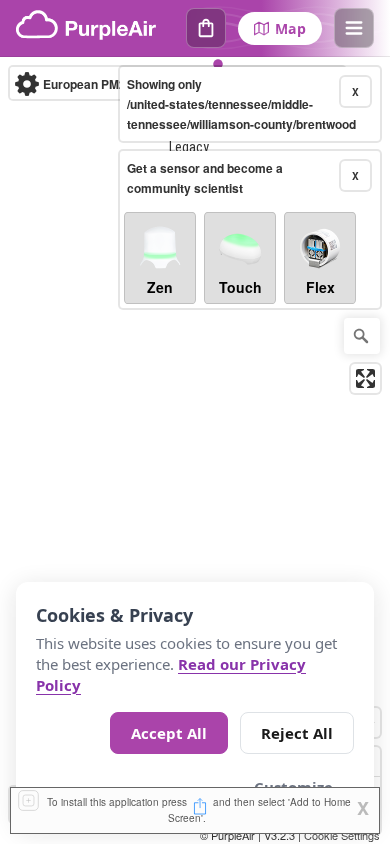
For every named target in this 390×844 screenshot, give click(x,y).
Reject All (297, 733)
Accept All (169, 733)
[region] (195, 450)
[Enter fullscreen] (365, 378)
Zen (160, 287)
